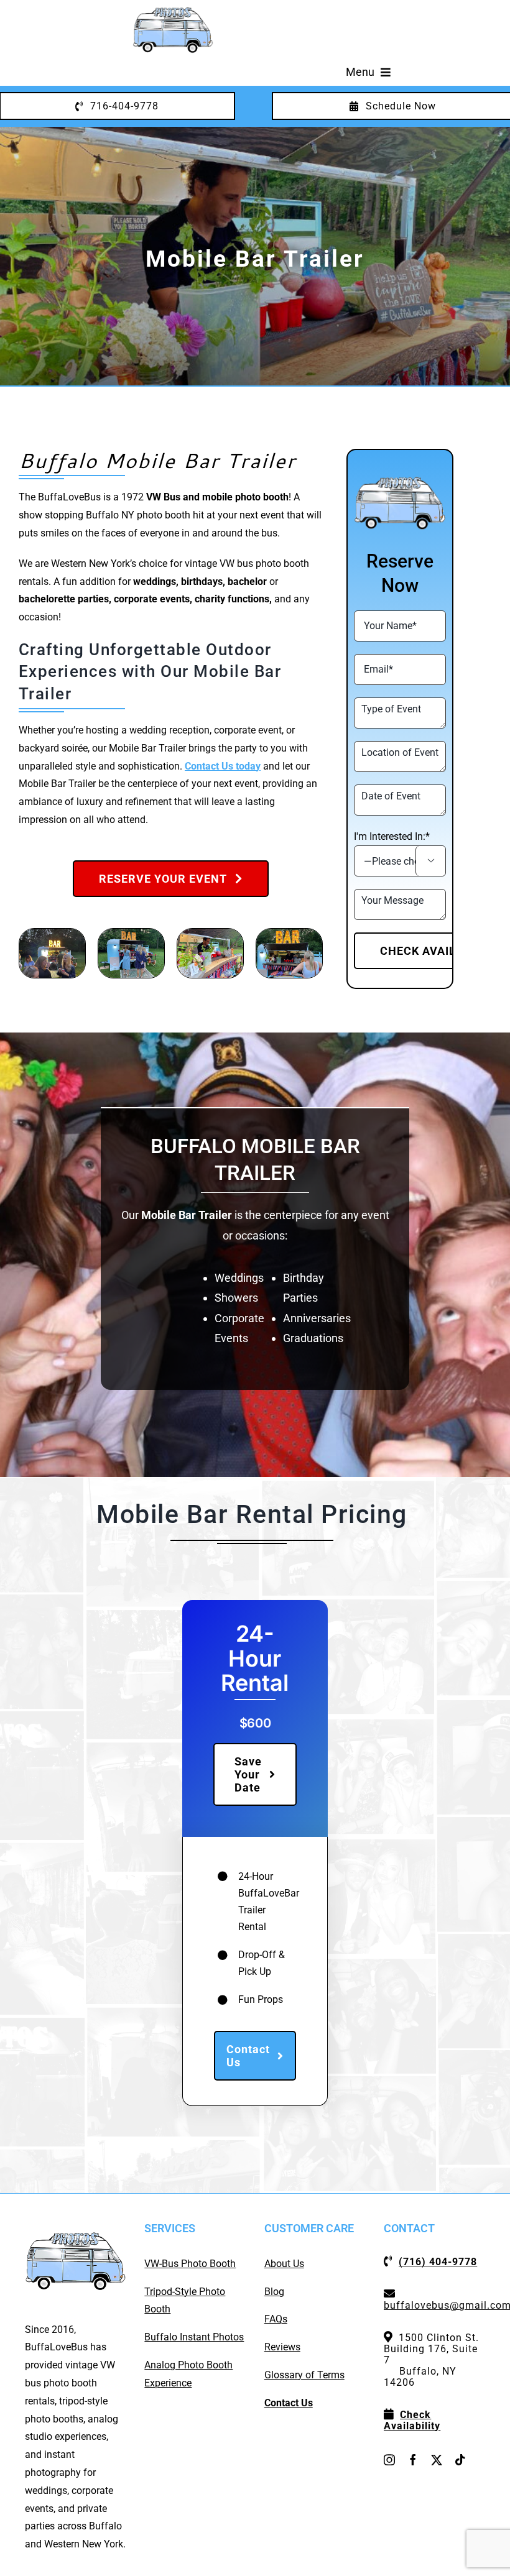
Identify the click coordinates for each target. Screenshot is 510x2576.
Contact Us (289, 2403)
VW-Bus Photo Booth (190, 2264)
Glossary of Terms (304, 2375)
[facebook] (413, 2460)
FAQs (276, 2319)
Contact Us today (223, 766)
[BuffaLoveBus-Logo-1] (173, 11)
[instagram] (389, 2460)
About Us (284, 2264)
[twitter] (437, 2460)
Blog (274, 2292)
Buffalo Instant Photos (194, 2337)
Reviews (282, 2347)
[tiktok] (460, 2460)
